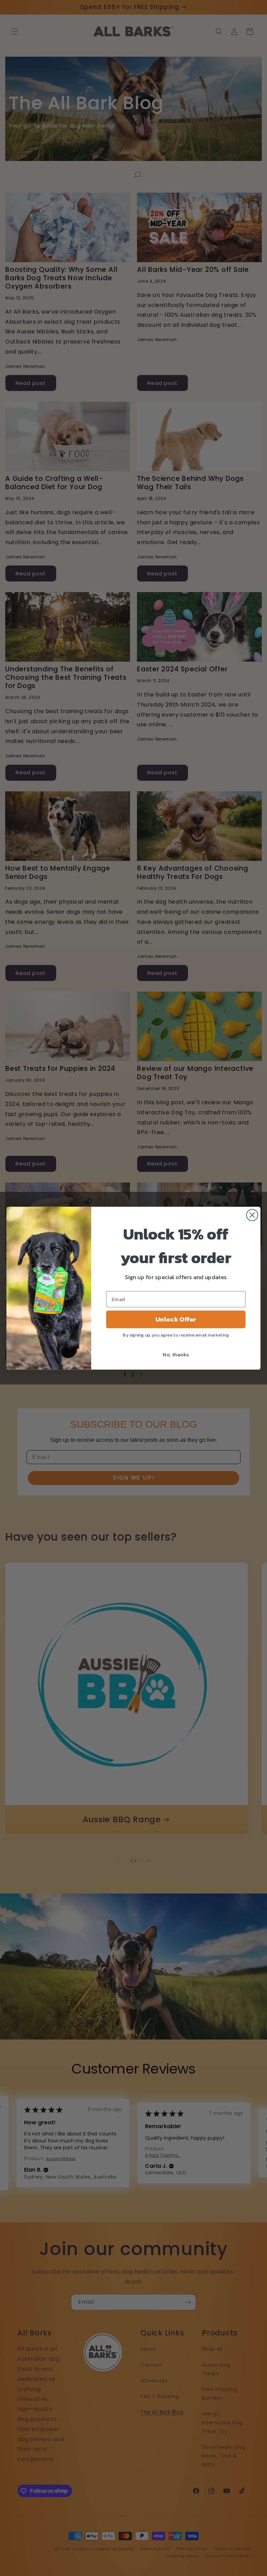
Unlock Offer (176, 1319)
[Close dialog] (252, 1215)
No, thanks (176, 1354)
